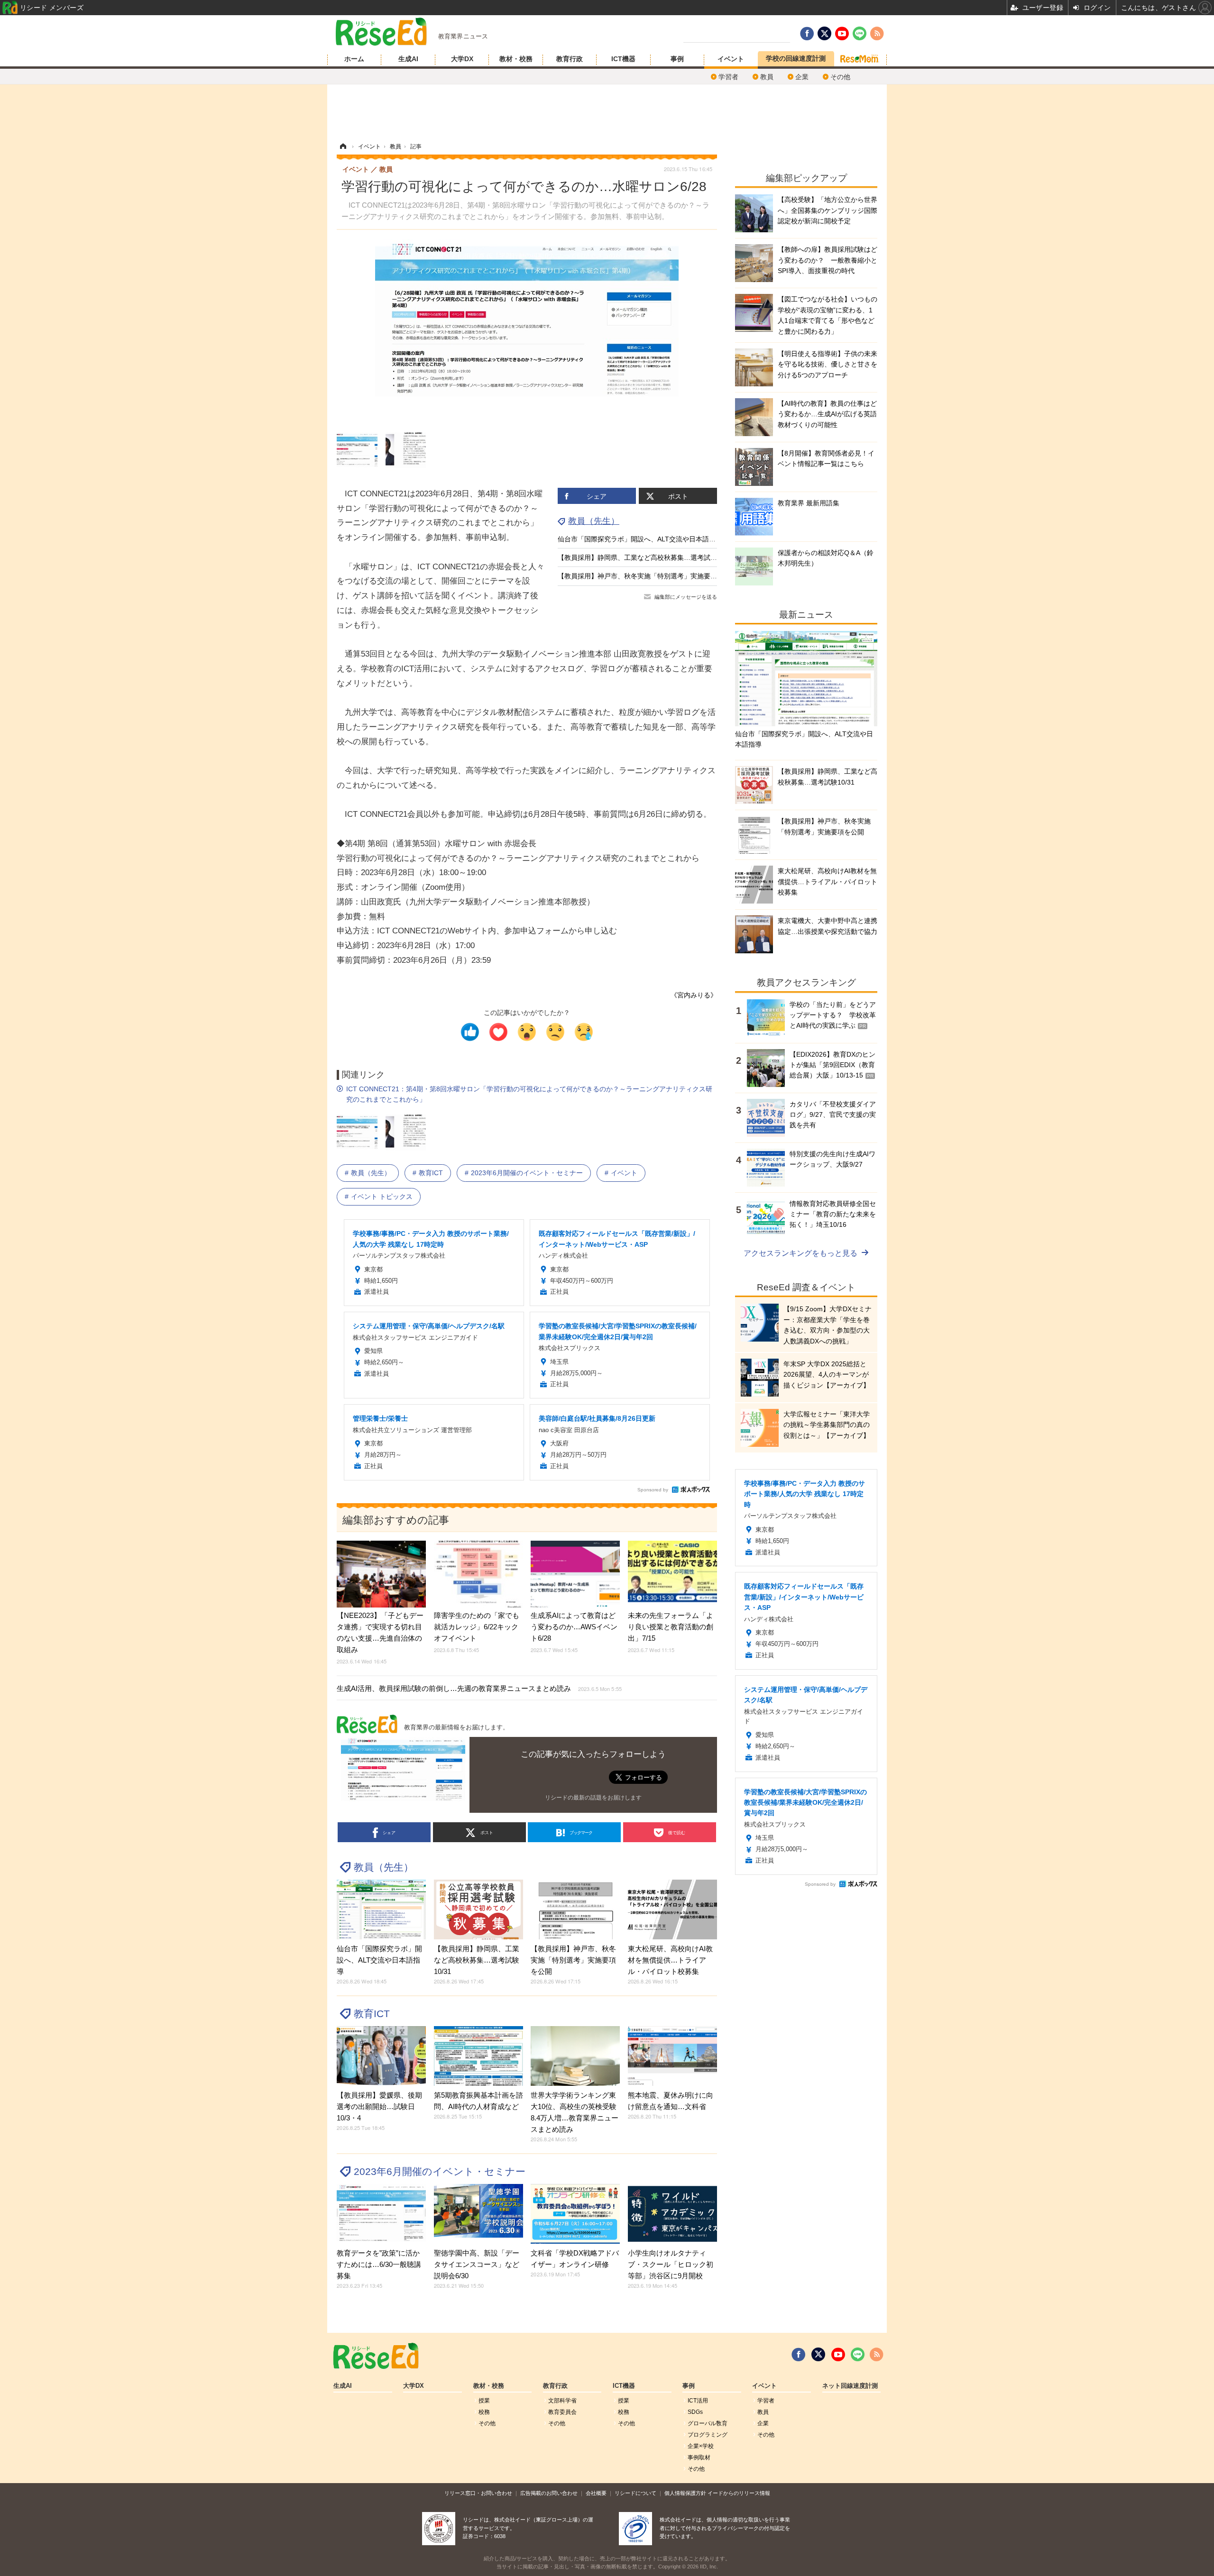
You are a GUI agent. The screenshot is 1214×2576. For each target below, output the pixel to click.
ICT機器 (623, 59)
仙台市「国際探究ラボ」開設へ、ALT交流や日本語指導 (640, 539)
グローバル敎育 (708, 2423)
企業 (802, 77)
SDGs (695, 2412)
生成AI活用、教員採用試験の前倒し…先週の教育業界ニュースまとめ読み (479, 1688)
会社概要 (596, 2493)
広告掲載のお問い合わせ (549, 2493)
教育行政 (570, 59)
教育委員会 (562, 2412)
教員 (767, 77)
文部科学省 (562, 2401)
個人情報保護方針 (685, 2493)
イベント (731, 59)
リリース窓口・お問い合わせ (478, 2493)
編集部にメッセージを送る (686, 597)
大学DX (462, 59)
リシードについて (635, 2493)
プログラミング (708, 2435)
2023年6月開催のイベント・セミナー (527, 1173)
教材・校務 (516, 59)
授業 (484, 2401)
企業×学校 (701, 2446)
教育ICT (431, 1173)
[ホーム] (343, 146)
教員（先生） (594, 521)
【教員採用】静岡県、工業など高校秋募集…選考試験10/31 (646, 557)
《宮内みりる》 (694, 995)
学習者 (728, 77)
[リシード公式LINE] (858, 2355)
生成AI (408, 59)
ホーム (354, 59)
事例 (677, 59)
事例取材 (699, 2457)
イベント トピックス (382, 1197)
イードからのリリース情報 (739, 2493)
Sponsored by (653, 1490)
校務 (484, 2412)
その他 (840, 77)
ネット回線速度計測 (850, 2386)
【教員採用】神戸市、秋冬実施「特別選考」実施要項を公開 (647, 576)
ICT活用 (698, 2401)
